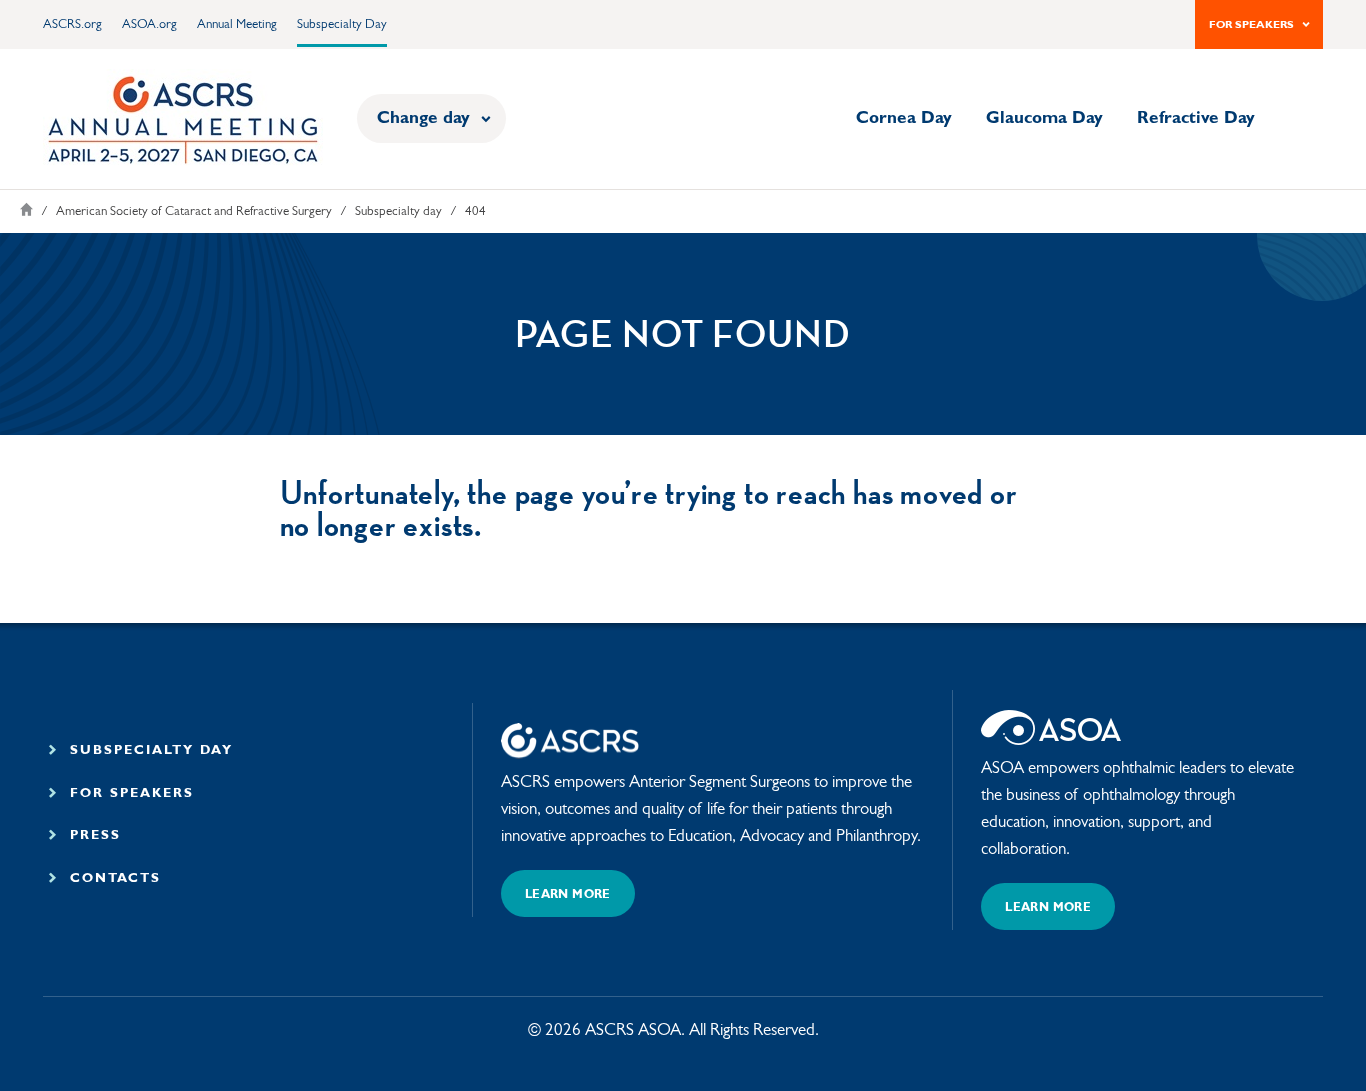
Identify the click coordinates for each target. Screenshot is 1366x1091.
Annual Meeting (237, 24)
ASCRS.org (72, 24)
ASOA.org (149, 24)
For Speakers (1251, 25)
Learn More (568, 895)
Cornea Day (904, 118)
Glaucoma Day (1044, 118)
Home (26, 209)
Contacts (112, 878)
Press (92, 835)
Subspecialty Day (342, 24)
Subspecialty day (398, 211)
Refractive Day (1196, 118)
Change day (423, 118)
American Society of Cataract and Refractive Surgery (194, 211)
